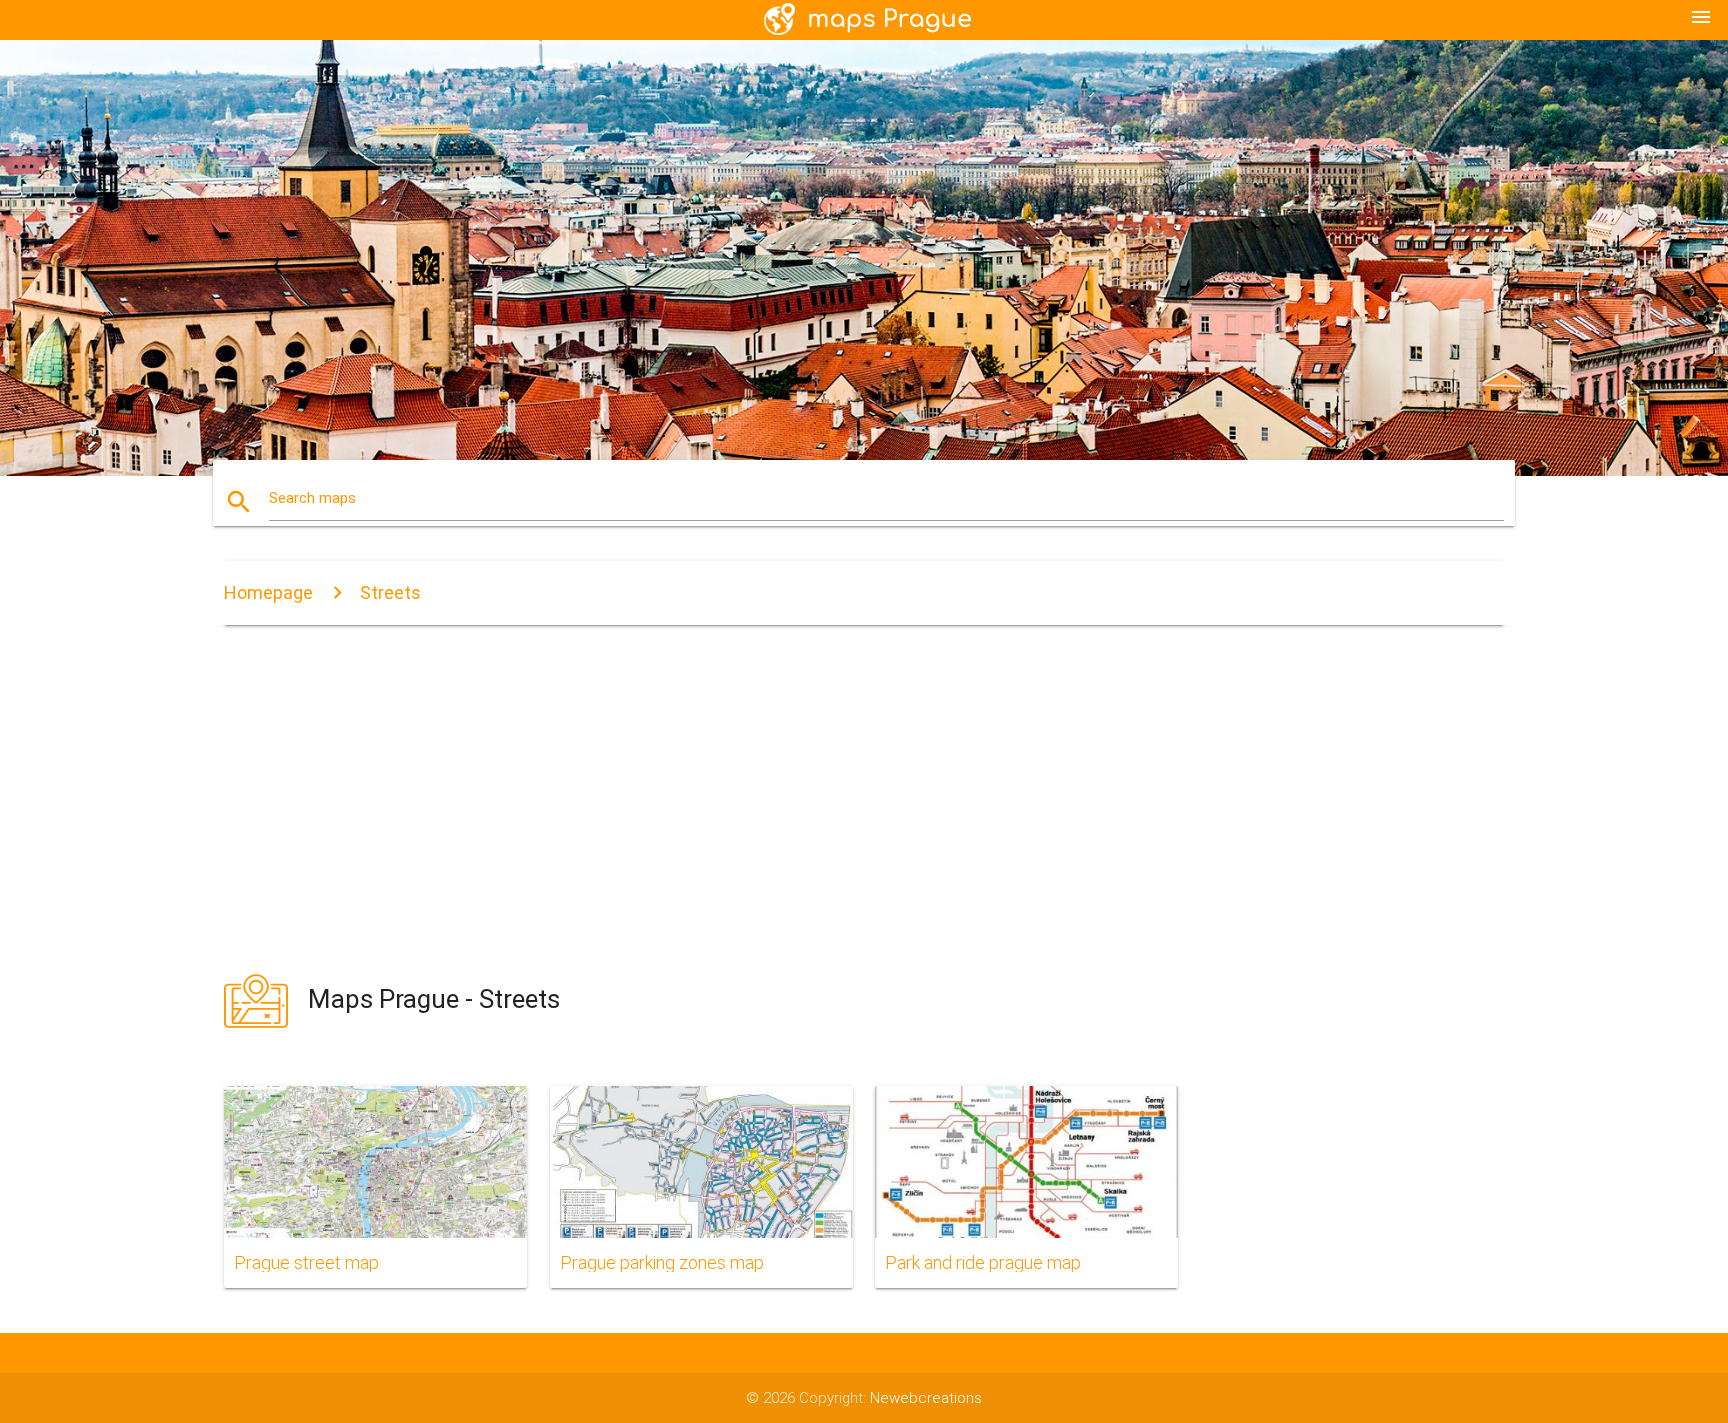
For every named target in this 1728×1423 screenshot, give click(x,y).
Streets (390, 592)
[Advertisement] (864, 798)
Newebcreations (926, 1398)
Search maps (312, 498)
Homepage (268, 592)
